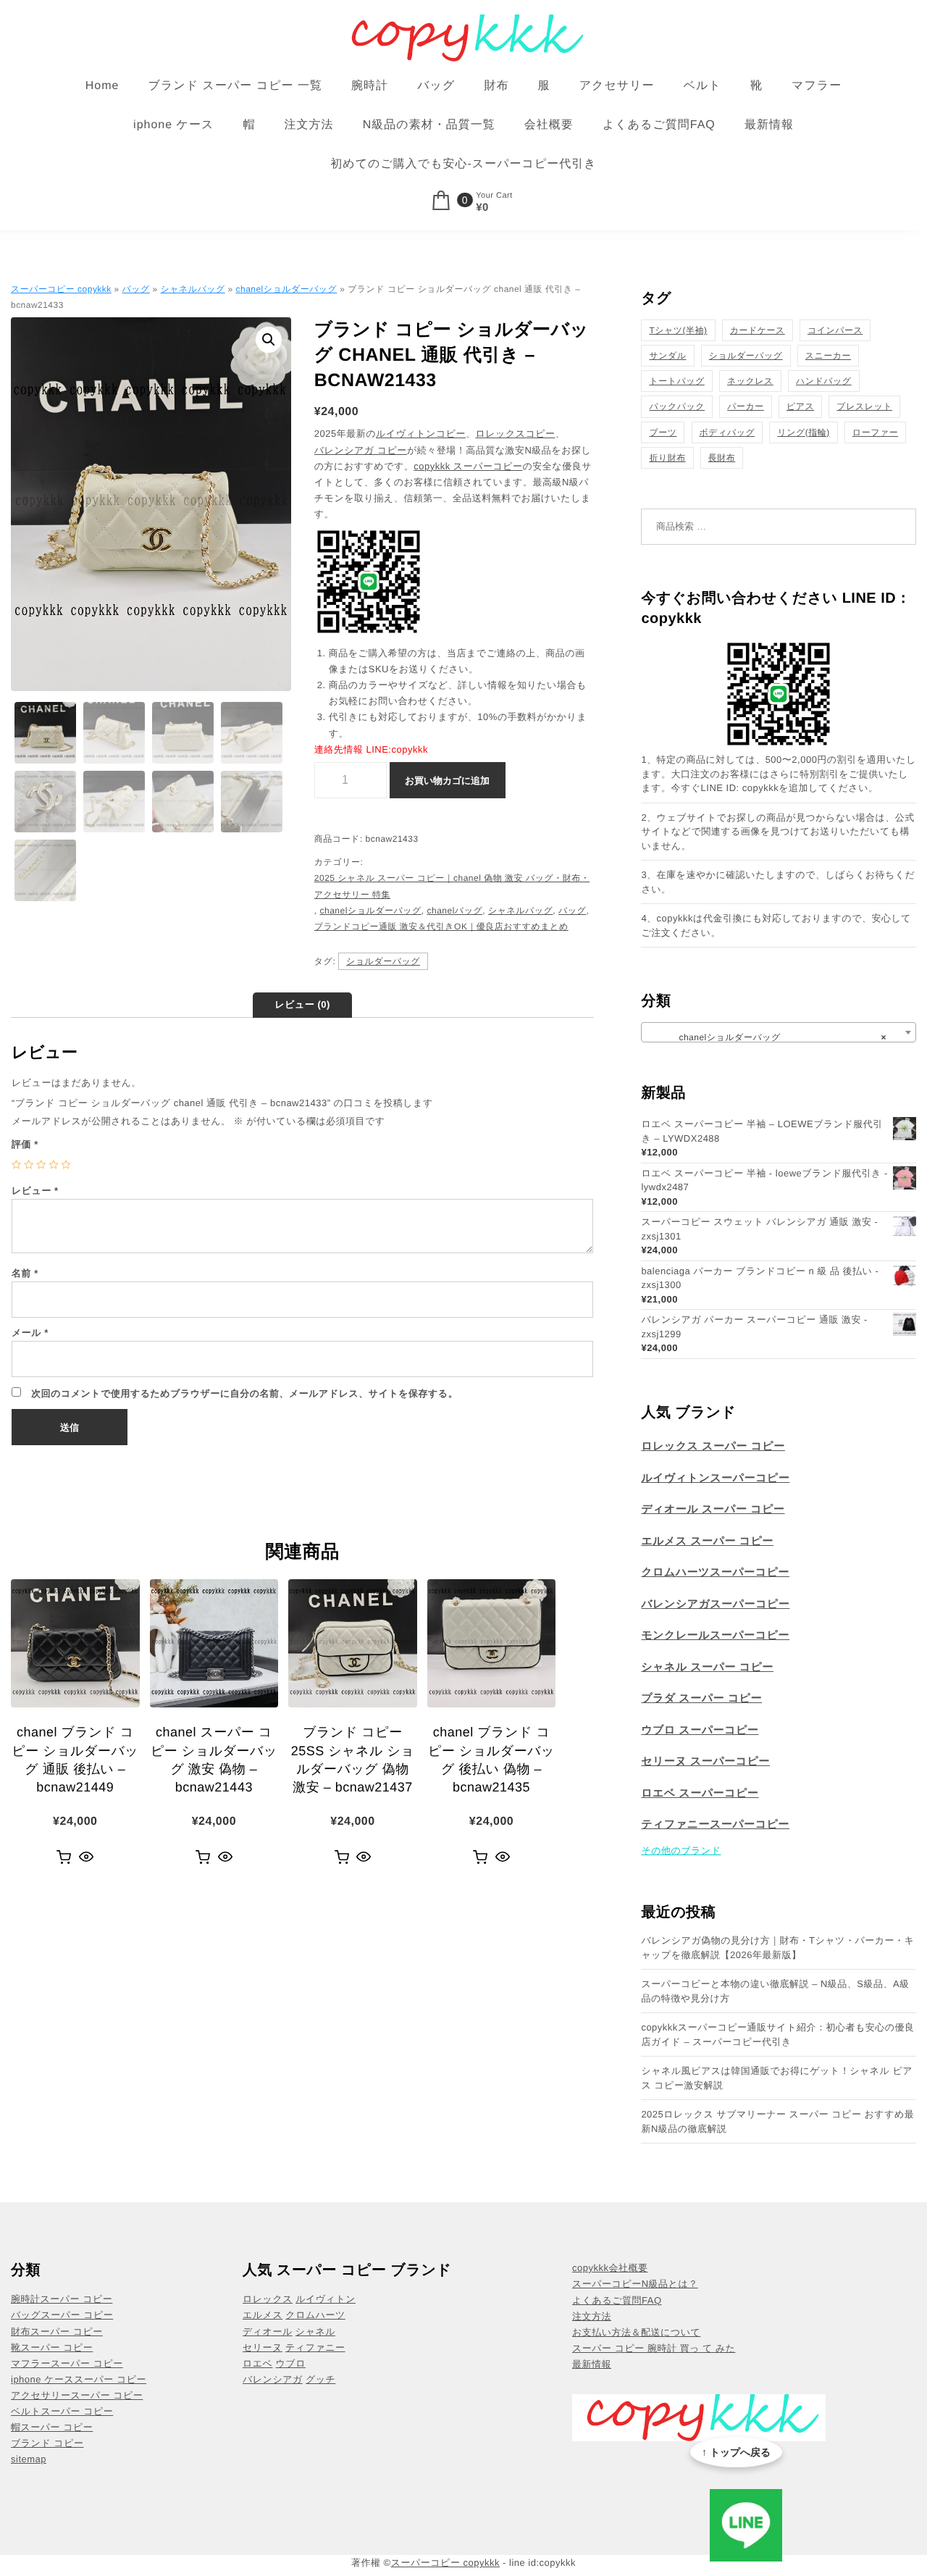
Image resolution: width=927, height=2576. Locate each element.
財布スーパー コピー (57, 2332)
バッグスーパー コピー (62, 2315)
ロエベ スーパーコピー (700, 1793)
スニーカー (828, 356)
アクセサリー (617, 86)
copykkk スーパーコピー (468, 466)
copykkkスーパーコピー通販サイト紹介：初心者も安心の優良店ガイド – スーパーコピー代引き (777, 2035)
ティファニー (315, 2347)
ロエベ (257, 2363)
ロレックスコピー (515, 434)
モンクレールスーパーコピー (715, 1635)
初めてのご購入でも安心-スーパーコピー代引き (463, 164)
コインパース (835, 330)
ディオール (268, 2332)
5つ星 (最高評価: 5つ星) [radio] (66, 1164)
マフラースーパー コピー (67, 2363)
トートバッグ (676, 381)
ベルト (702, 86)
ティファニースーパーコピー (715, 1824)
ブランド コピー (47, 2443)
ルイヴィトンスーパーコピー (715, 1478)
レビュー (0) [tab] (302, 1004)
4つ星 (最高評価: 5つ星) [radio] (53, 1164)
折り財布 (667, 458)
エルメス (263, 2315)
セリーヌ (263, 2347)
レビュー (35, 1191)
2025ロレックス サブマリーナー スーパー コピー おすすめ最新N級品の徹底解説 (777, 2121)
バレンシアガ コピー (361, 450)
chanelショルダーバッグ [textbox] (774, 1037)
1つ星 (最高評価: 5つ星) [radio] (16, 1164)
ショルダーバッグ (383, 961)
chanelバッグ (455, 911)
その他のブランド (681, 1851)
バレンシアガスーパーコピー (715, 1604)
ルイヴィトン (326, 2299)
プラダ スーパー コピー (701, 1698)
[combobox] (779, 1032)
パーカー (746, 406)
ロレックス (268, 2299)
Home (102, 86)
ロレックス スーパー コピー (713, 1446)
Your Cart (494, 196)
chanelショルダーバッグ (287, 289)
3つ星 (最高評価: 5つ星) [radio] (41, 1164)
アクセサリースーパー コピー (77, 2395)
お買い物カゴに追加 (447, 781)
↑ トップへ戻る (736, 2452)
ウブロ (291, 2363)
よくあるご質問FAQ (659, 125)
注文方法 (309, 125)
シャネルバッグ (193, 289)
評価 (25, 1144)
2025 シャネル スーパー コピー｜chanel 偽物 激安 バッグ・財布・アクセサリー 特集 (452, 886)
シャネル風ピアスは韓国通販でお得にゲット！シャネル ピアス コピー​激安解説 (777, 2078)
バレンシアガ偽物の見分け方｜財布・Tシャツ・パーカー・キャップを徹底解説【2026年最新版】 (777, 1948)
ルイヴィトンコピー (421, 434)
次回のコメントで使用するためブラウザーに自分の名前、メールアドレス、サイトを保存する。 (244, 1393)
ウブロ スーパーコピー (700, 1730)
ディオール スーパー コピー (713, 1509)
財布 (496, 86)
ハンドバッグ (824, 381)
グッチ (320, 2379)
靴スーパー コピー (52, 2347)
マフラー (817, 86)
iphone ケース (173, 125)
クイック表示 (87, 1857)
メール (30, 1333)
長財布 (722, 458)
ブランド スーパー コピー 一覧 (235, 86)
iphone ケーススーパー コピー (79, 2379)
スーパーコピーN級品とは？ (635, 2284)
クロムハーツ (315, 2315)
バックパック (677, 406)
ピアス (800, 406)
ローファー (875, 432)
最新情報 (769, 125)
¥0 (482, 208)
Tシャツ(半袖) (678, 330)
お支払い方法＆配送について (636, 2332)
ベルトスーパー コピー (62, 2411)
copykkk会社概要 (610, 2268)
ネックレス (750, 381)
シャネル (315, 2332)
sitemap (29, 2459)
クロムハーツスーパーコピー (715, 1572)
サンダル (667, 356)
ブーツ (663, 432)
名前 (25, 1273)
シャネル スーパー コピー (707, 1667)
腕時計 (370, 86)
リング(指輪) (803, 432)
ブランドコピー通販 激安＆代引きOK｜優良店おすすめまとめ (441, 927)
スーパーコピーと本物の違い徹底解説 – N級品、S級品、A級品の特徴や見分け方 (775, 1991)
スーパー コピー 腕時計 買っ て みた (654, 2348)
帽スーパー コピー (52, 2427)
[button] (269, 340)
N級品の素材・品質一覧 (429, 125)
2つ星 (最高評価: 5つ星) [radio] (29, 1164)
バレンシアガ (273, 2379)
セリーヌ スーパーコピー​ (705, 1761)
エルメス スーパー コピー (707, 1541)
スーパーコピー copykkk (61, 289)
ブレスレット (864, 406)
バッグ (436, 86)
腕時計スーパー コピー (62, 2299)
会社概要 (549, 125)
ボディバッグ (727, 432)
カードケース (758, 330)
